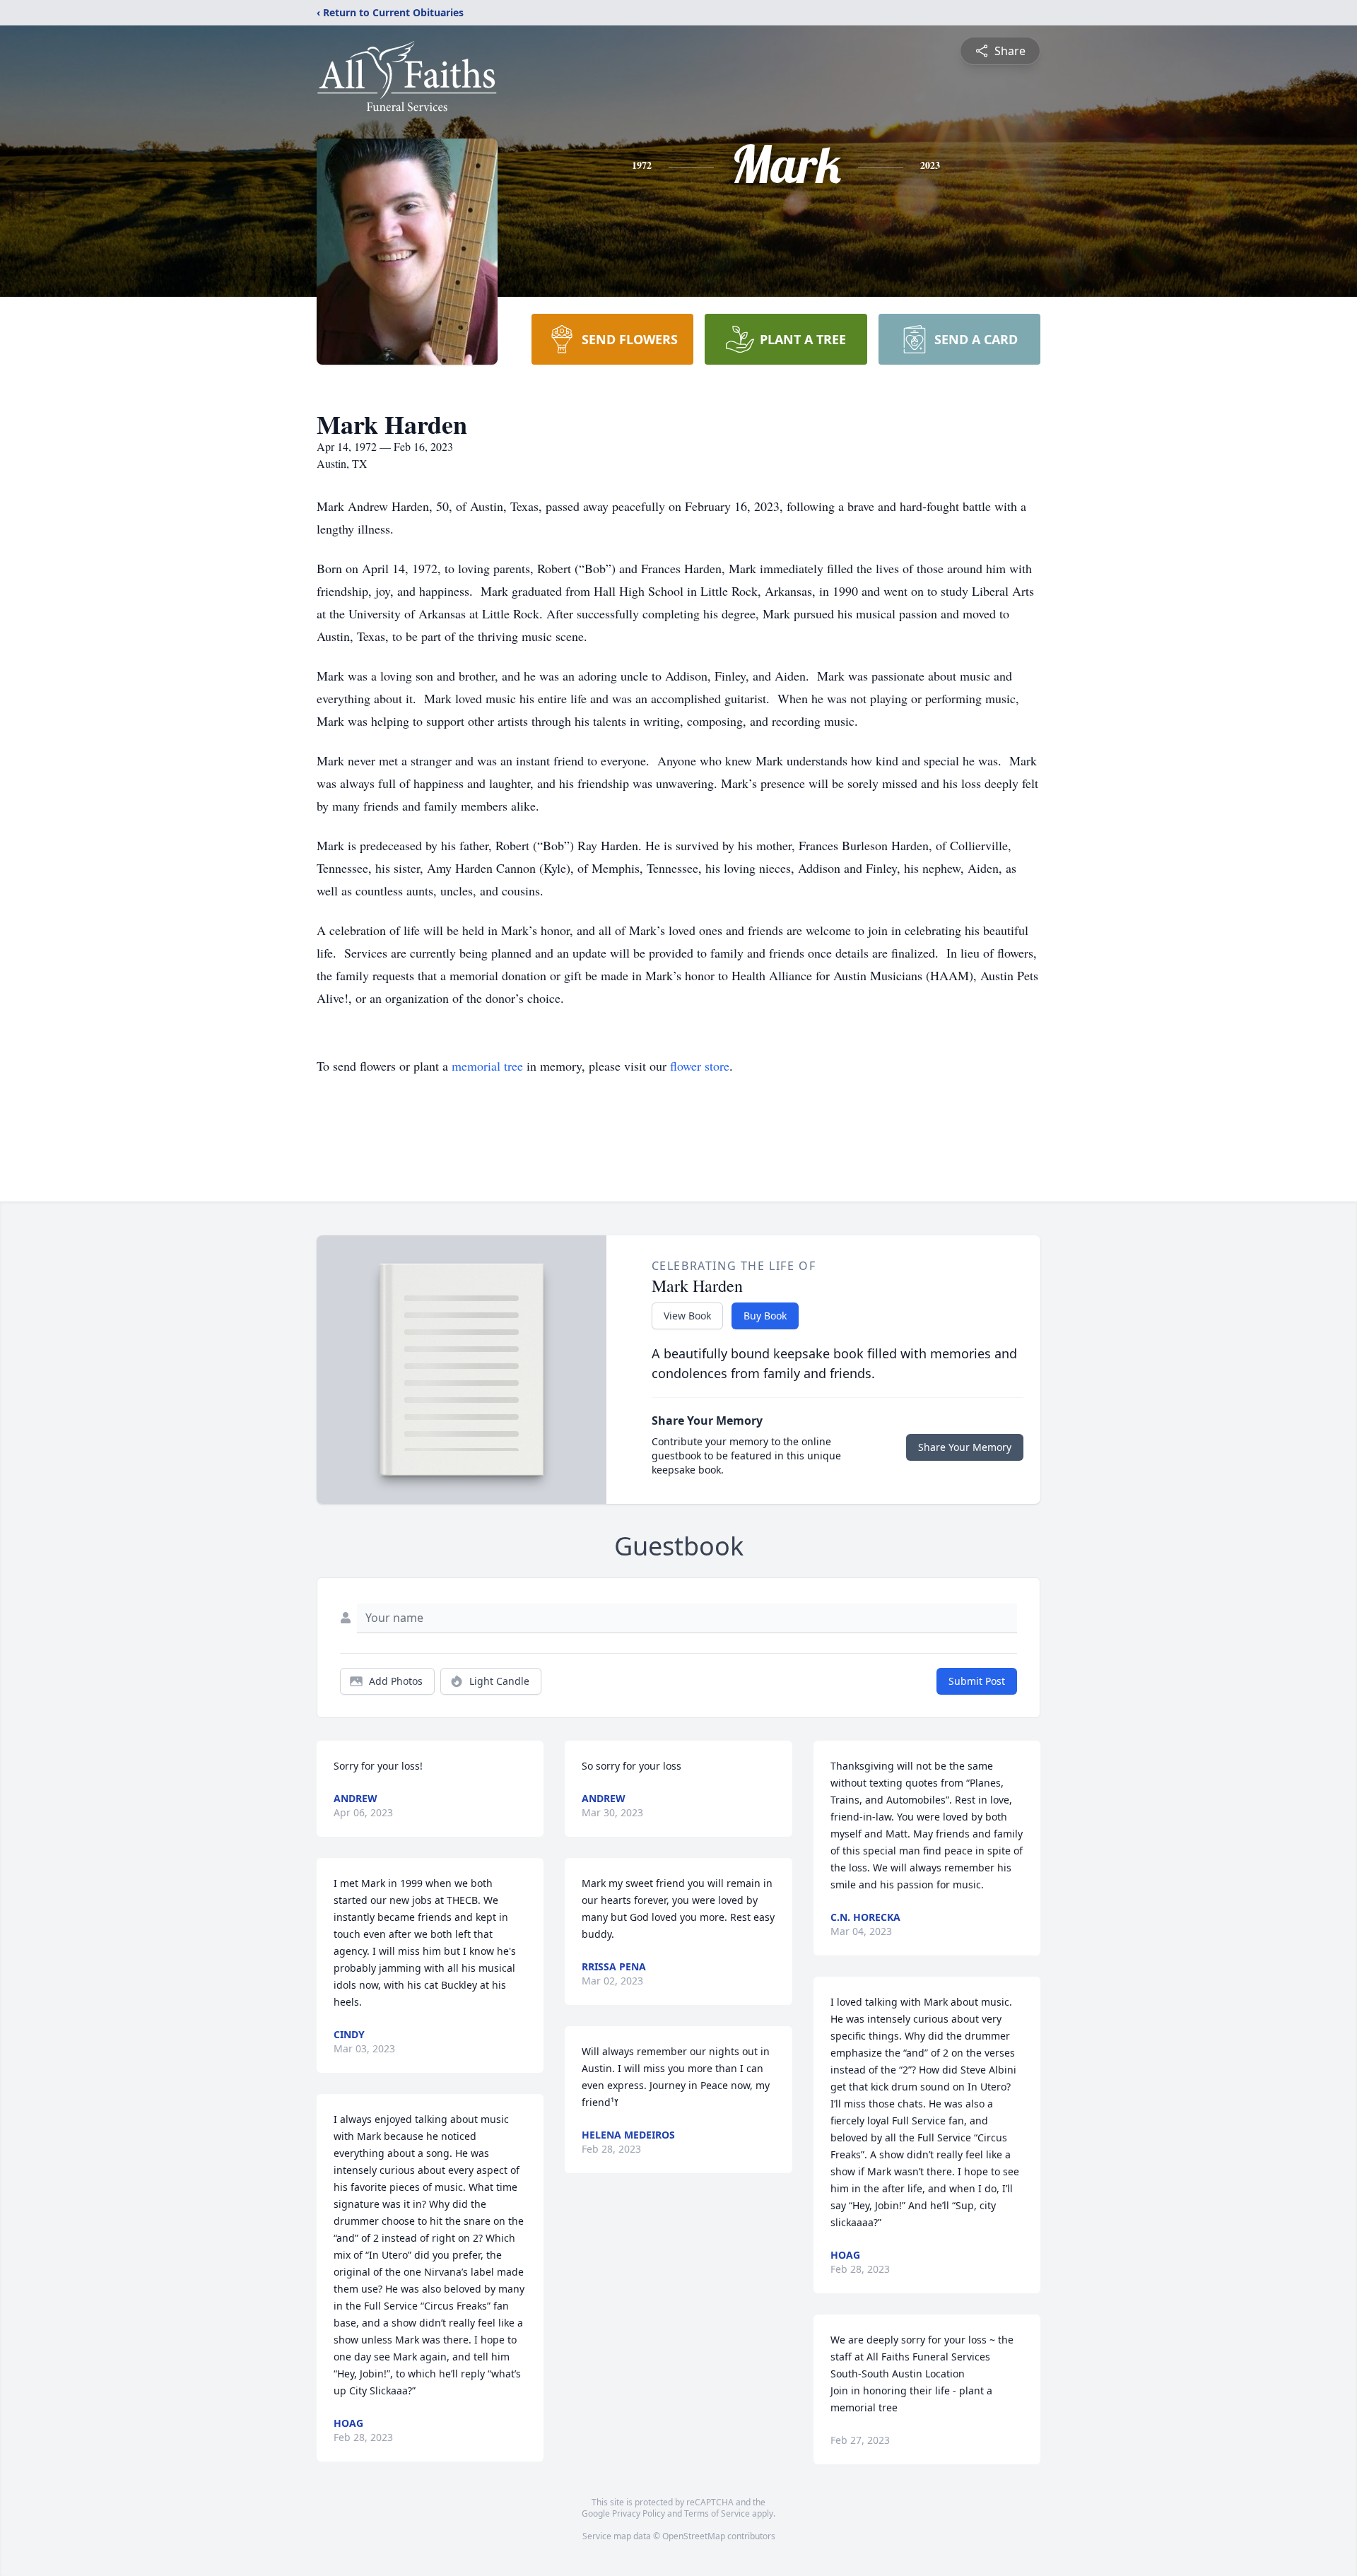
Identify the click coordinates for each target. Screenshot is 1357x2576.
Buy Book (765, 1316)
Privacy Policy (639, 2513)
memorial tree (487, 1066)
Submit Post (977, 1681)
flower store (700, 1066)
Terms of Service (717, 2513)
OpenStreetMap (694, 2536)
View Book (687, 1316)
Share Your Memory (965, 1447)
